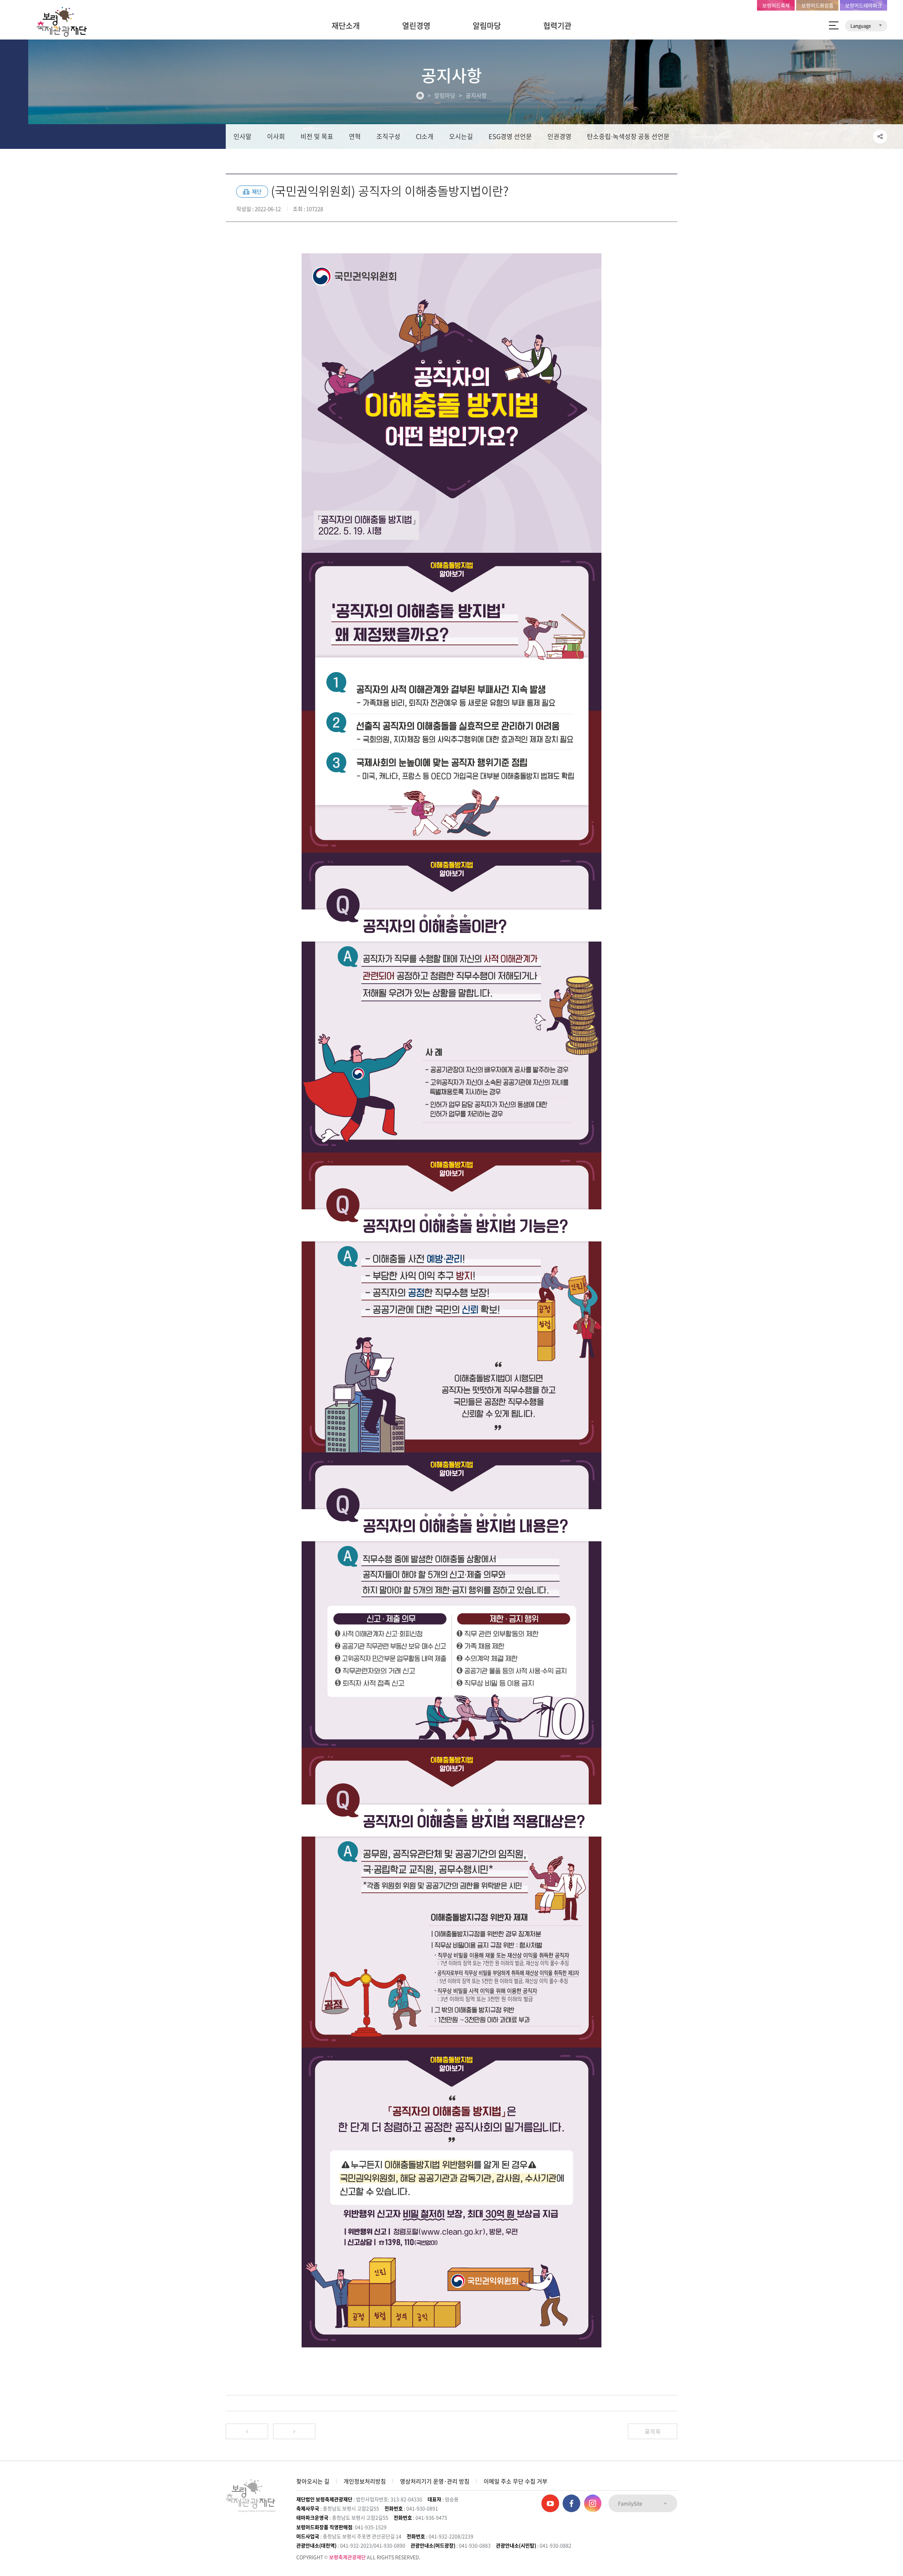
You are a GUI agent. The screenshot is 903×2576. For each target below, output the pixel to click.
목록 (655, 2431)
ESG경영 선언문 (510, 136)
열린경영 (416, 25)
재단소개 (346, 25)
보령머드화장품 (817, 5)
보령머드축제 (776, 5)
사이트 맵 (834, 25)
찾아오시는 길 (313, 2481)
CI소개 (425, 136)
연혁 (355, 136)
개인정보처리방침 (365, 2481)
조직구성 (388, 136)
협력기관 (557, 25)
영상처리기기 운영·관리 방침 (435, 2481)
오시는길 (461, 136)
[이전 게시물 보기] (247, 2431)
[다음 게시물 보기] (294, 2431)
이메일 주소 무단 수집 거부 (516, 2481)
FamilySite (631, 2503)
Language (861, 26)
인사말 (243, 136)
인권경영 (559, 136)
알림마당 (487, 25)
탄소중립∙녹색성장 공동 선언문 (628, 136)
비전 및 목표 (317, 136)
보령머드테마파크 (863, 5)
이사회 (276, 136)
